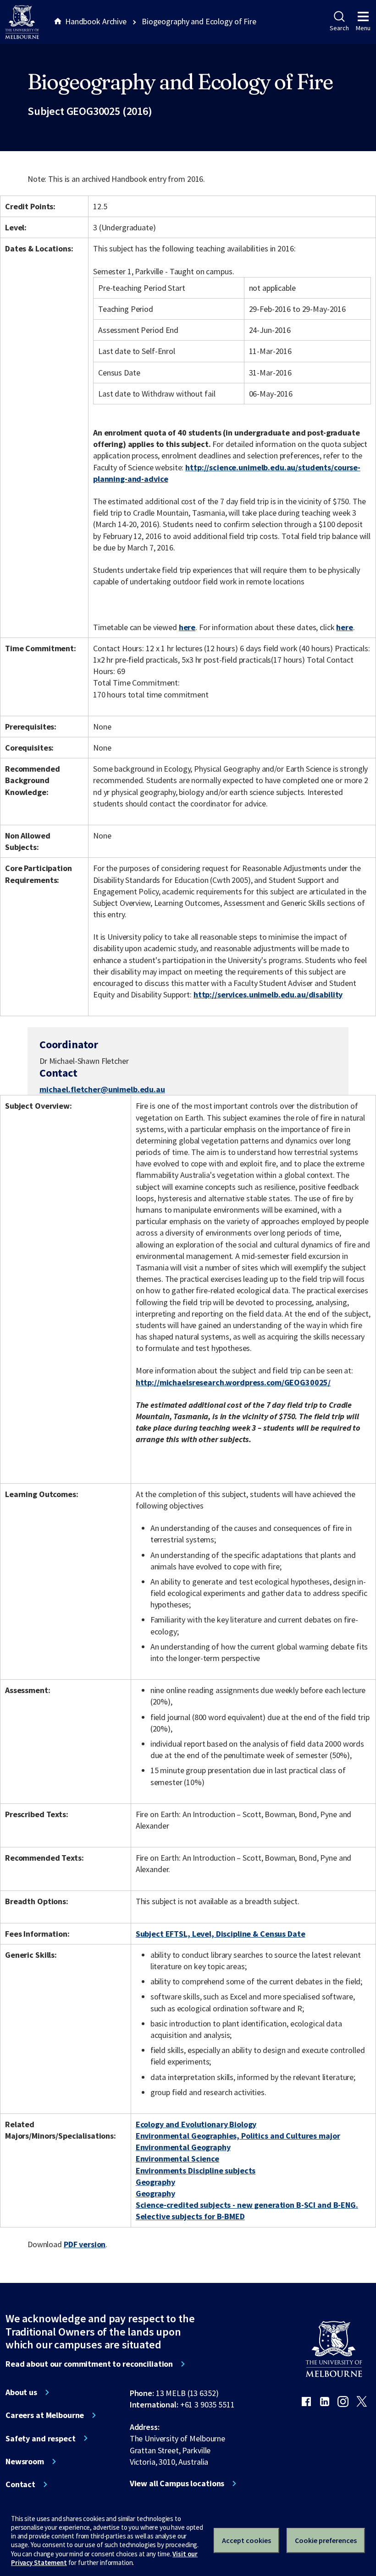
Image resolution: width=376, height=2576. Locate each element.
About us (21, 2392)
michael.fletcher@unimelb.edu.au (102, 1089)
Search (339, 28)
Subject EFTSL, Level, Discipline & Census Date (221, 1934)
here (187, 627)
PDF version (85, 2244)
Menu (363, 28)
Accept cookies (246, 2540)
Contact (20, 2484)
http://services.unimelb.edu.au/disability (268, 994)
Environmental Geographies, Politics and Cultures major (238, 2136)
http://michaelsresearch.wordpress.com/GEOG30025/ (233, 1382)
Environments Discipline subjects (196, 2170)
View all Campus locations (177, 2483)
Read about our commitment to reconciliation (89, 2364)
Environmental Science (177, 2159)
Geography (155, 2182)
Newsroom (25, 2462)
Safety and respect (41, 2439)
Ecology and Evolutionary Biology (196, 2124)
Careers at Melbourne (45, 2415)
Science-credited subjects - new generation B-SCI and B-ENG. (247, 2205)
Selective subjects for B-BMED (190, 2216)
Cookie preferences (326, 2540)
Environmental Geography (183, 2147)
